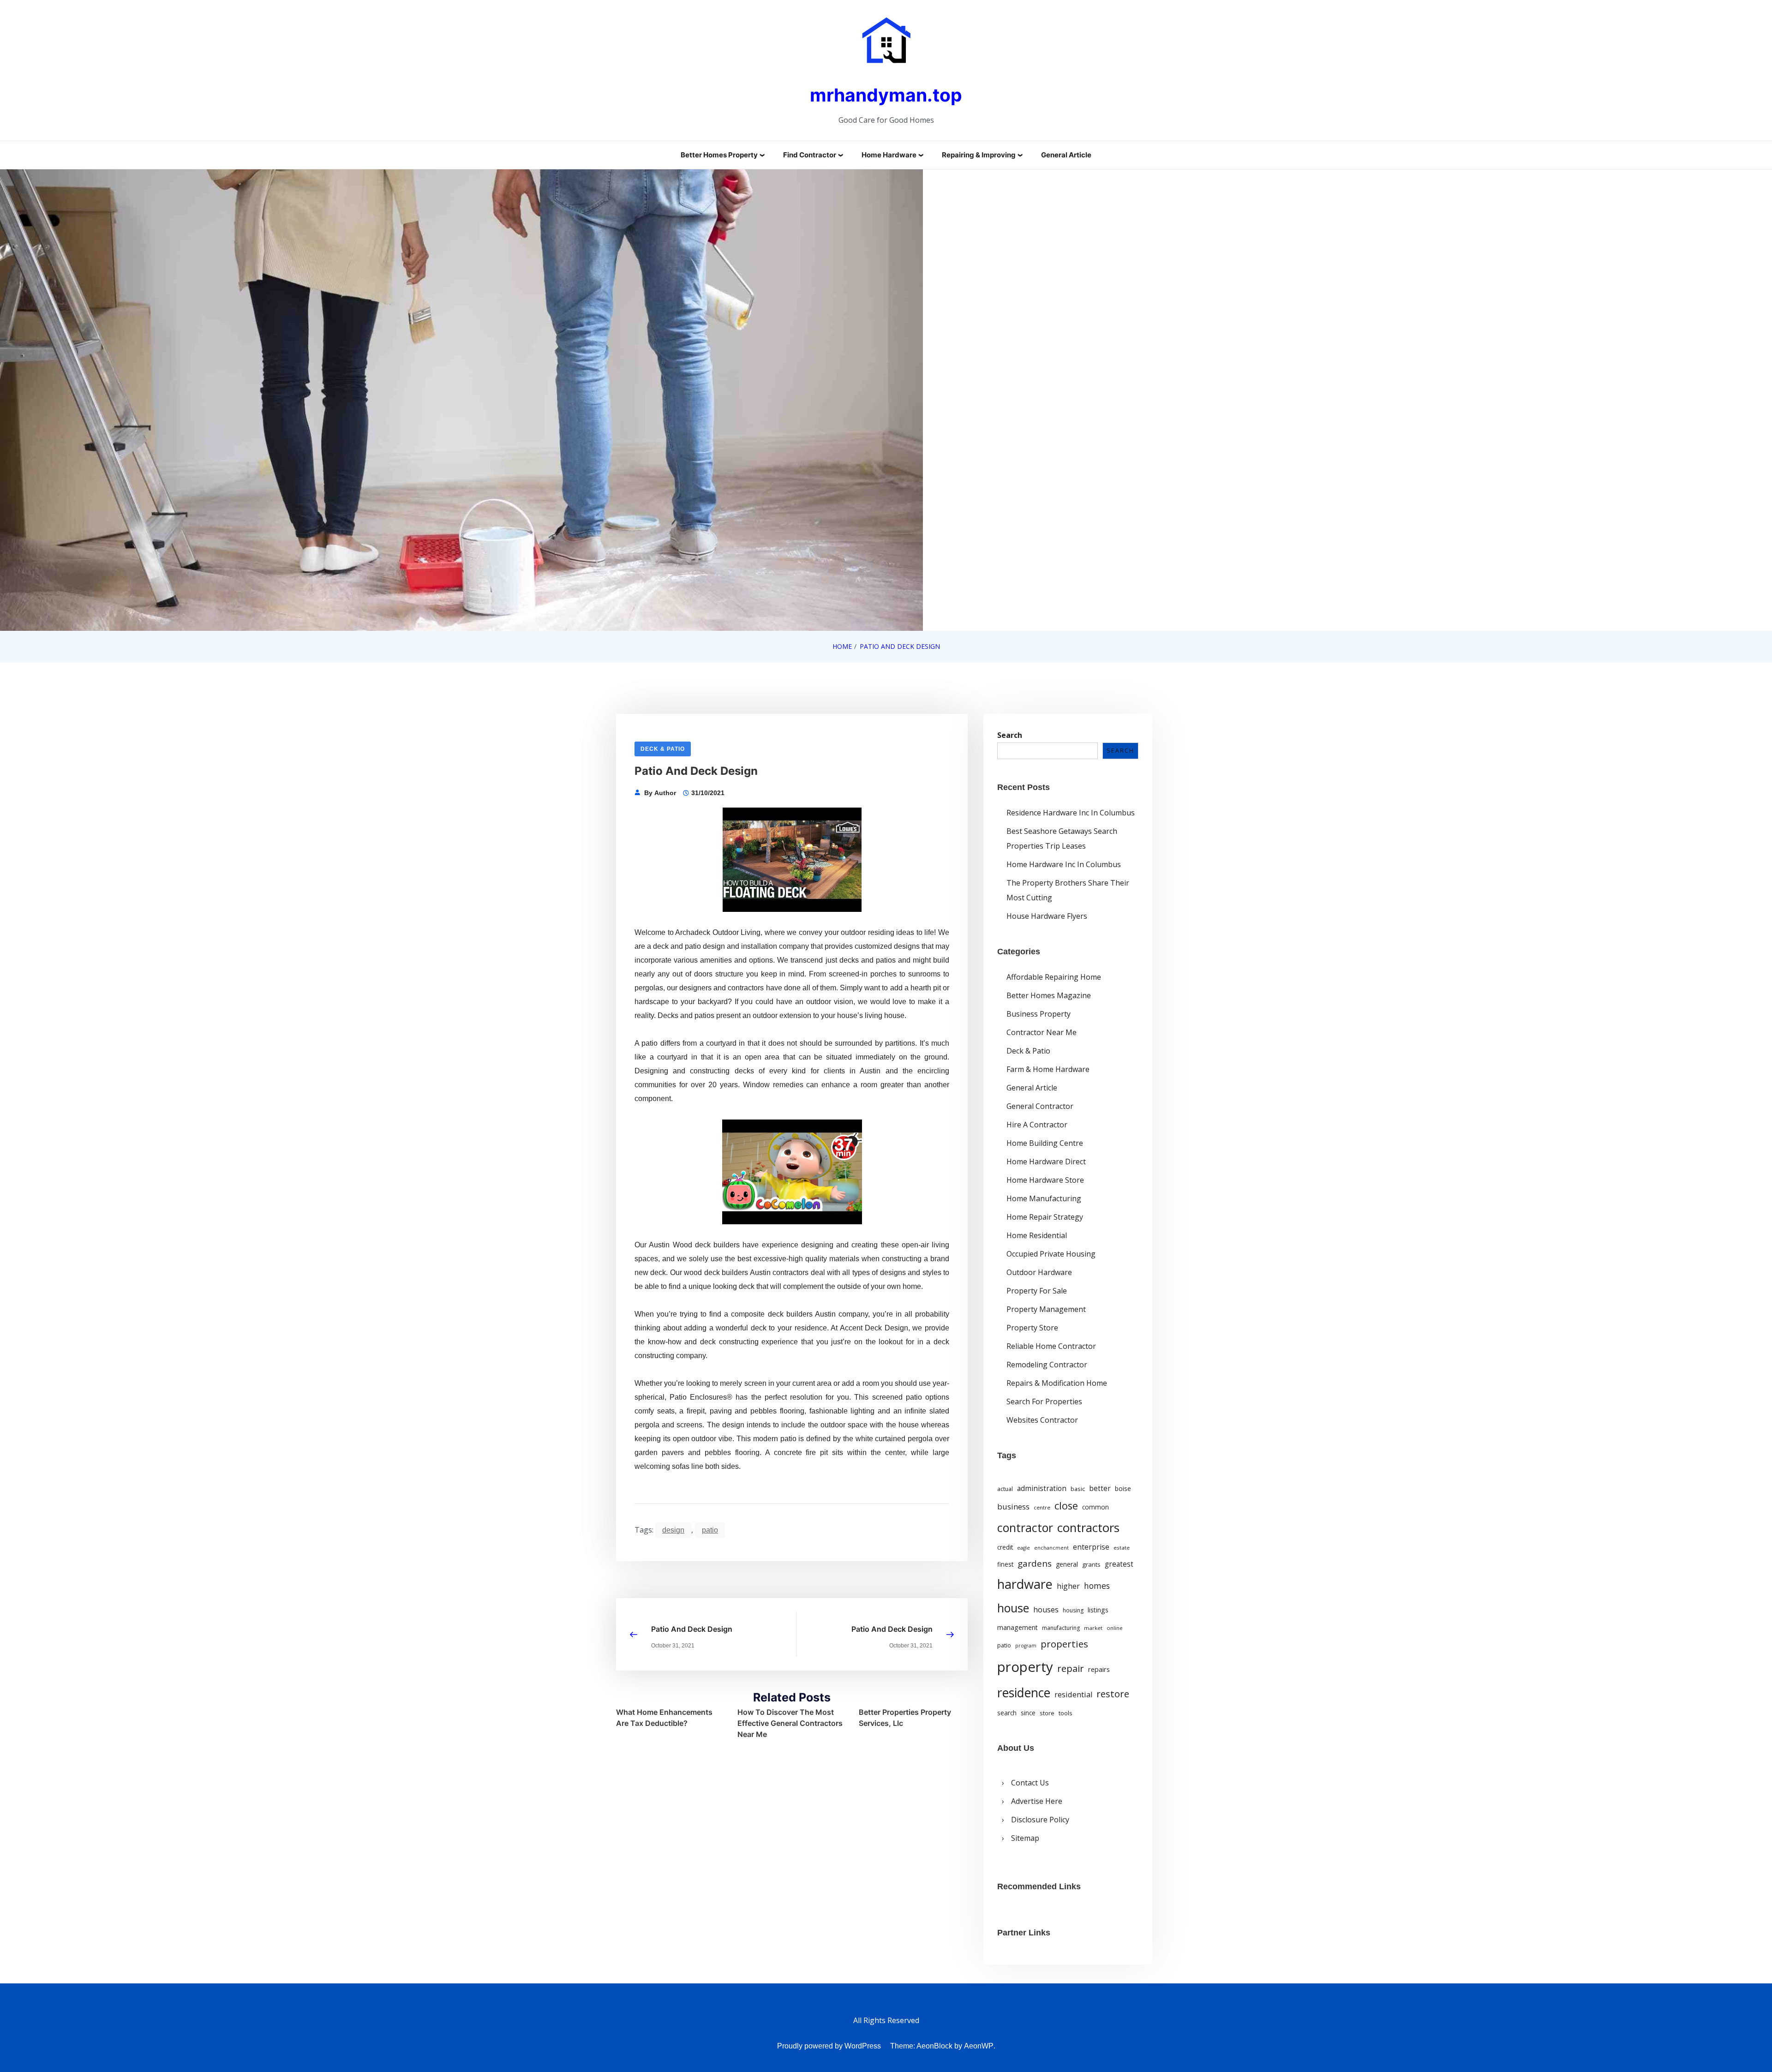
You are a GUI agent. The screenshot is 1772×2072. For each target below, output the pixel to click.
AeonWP (979, 2046)
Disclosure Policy (1040, 1820)
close (1066, 1506)
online (1115, 1628)
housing (1073, 1610)
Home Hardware (889, 155)
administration (1042, 1488)
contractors (1088, 1528)
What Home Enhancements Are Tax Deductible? (664, 1718)
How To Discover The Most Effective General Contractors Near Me (790, 1723)
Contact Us (1030, 1783)
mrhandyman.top (886, 95)
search (1007, 1713)
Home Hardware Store (1045, 1180)
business (1013, 1506)
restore (1113, 1694)
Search (1010, 735)
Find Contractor (810, 155)
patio (710, 1530)
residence (1024, 1693)
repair (1071, 1668)
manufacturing (1061, 1628)
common (1096, 1507)
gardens (1035, 1563)
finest (1005, 1564)
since (1028, 1713)
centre (1042, 1507)
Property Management (1046, 1309)
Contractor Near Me (1042, 1032)
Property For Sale (1037, 1291)
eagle (1024, 1548)
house (1013, 1608)
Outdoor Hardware (1039, 1272)
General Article (1066, 155)
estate (1122, 1548)
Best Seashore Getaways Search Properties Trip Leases (1062, 838)
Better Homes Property (719, 155)
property (1025, 1667)
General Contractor (1040, 1106)
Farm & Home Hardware (1048, 1069)
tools (1066, 1713)
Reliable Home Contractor (1051, 1346)
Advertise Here (1037, 1801)
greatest (1119, 1564)
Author (665, 793)
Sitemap (1025, 1838)
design (673, 1530)
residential (1073, 1694)
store (1047, 1713)
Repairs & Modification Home (1057, 1383)
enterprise (1091, 1547)
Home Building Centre (1045, 1143)
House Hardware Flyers (1047, 916)
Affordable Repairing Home (1054, 977)
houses (1046, 1610)
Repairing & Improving (979, 155)
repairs (1099, 1669)
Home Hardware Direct (1046, 1162)
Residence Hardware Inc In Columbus (1071, 813)
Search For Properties (1044, 1401)
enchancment (1051, 1548)
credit (1005, 1547)
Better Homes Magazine (1049, 995)
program (1026, 1646)
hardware (1025, 1584)
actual (1005, 1489)
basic (1078, 1489)
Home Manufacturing (1044, 1198)
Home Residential (1037, 1235)
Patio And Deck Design (692, 1629)
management (1018, 1627)
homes (1097, 1586)
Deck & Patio (663, 749)
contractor (1025, 1528)
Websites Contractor (1042, 1420)
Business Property (1039, 1014)
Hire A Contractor (1037, 1125)
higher (1068, 1586)
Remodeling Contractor (1047, 1365)
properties (1064, 1644)
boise (1123, 1489)
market (1093, 1628)
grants (1091, 1564)
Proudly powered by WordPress (829, 2046)
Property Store (1032, 1328)
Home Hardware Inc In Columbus (1064, 864)
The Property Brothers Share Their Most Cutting (1068, 890)
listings (1098, 1610)
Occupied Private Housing (1051, 1254)
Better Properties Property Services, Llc (905, 1718)
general (1067, 1564)
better (1100, 1488)
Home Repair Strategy (1045, 1217)
